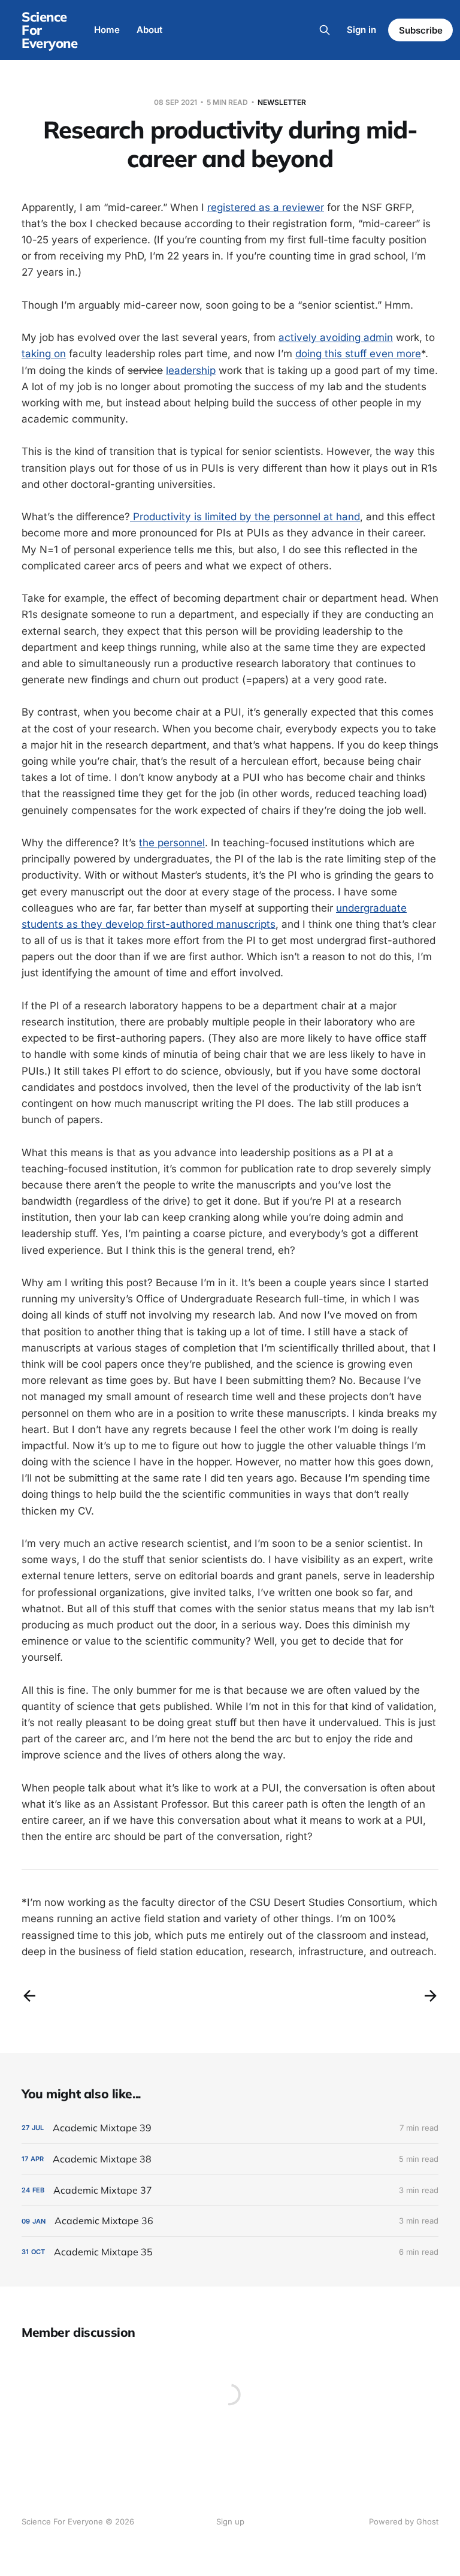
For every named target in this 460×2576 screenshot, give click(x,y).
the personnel (172, 843)
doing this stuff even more (358, 354)
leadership (191, 370)
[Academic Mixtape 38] (230, 2159)
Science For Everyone (49, 30)
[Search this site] (325, 30)
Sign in (361, 30)
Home (107, 30)
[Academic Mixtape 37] (230, 2190)
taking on (44, 354)
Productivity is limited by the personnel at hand (245, 517)
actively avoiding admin (336, 337)
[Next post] (431, 1996)
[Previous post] (29, 1996)
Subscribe (421, 30)
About (149, 30)
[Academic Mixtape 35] (230, 2252)
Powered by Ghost (404, 2521)
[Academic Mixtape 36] (230, 2221)
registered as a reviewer (266, 207)
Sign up (230, 2521)
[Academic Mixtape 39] (230, 2128)
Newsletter (282, 102)
